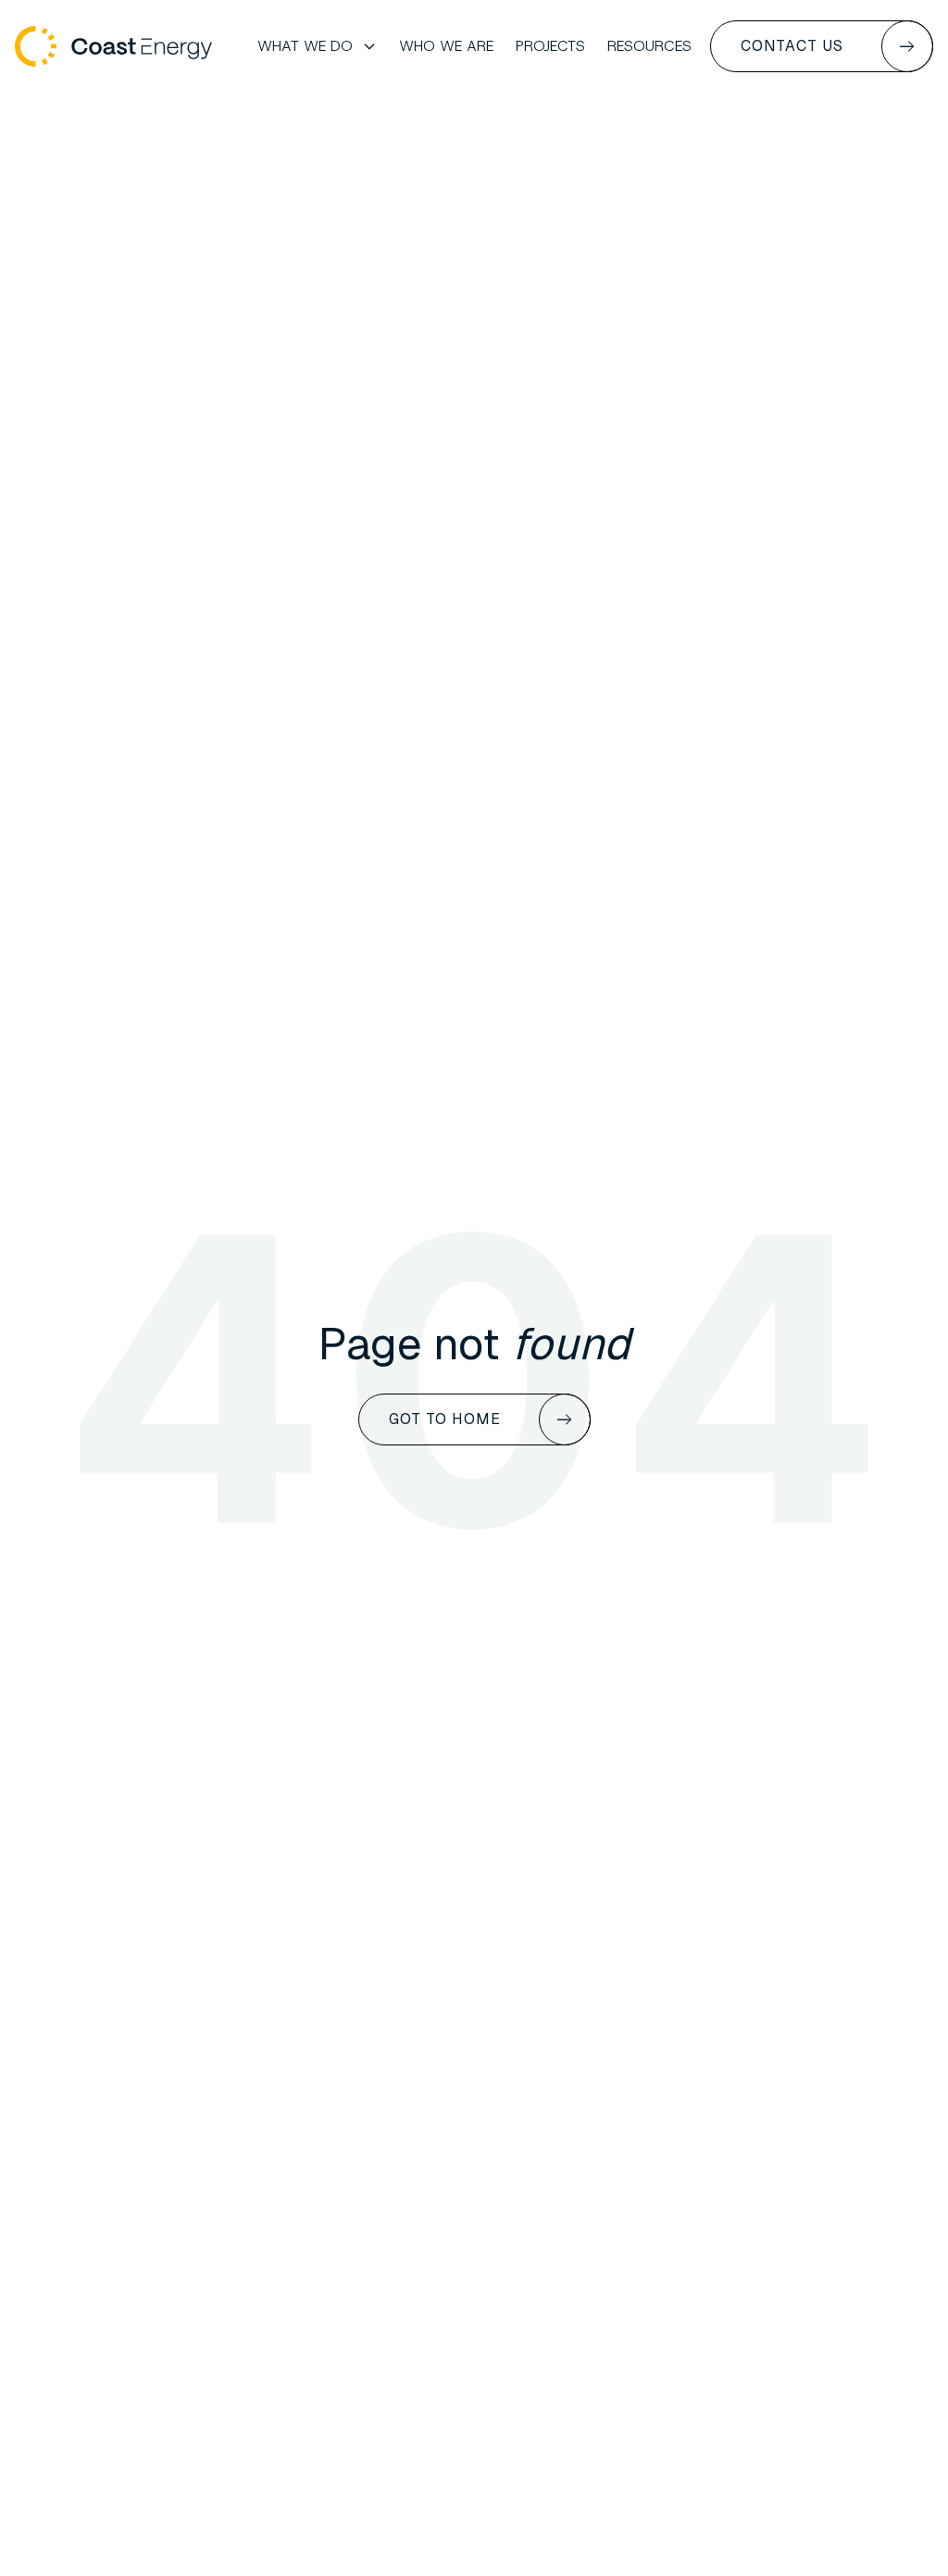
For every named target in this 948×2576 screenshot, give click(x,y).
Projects (550, 46)
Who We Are (446, 46)
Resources (649, 46)
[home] (113, 47)
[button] (317, 46)
